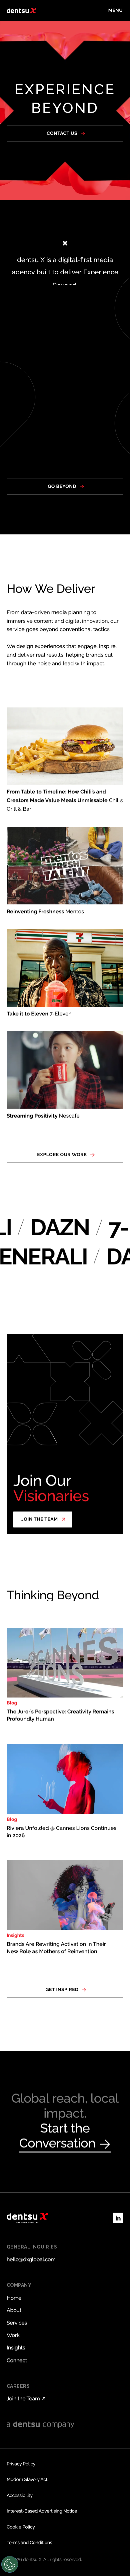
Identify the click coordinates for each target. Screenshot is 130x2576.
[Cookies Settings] (10, 2564)
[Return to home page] (21, 11)
